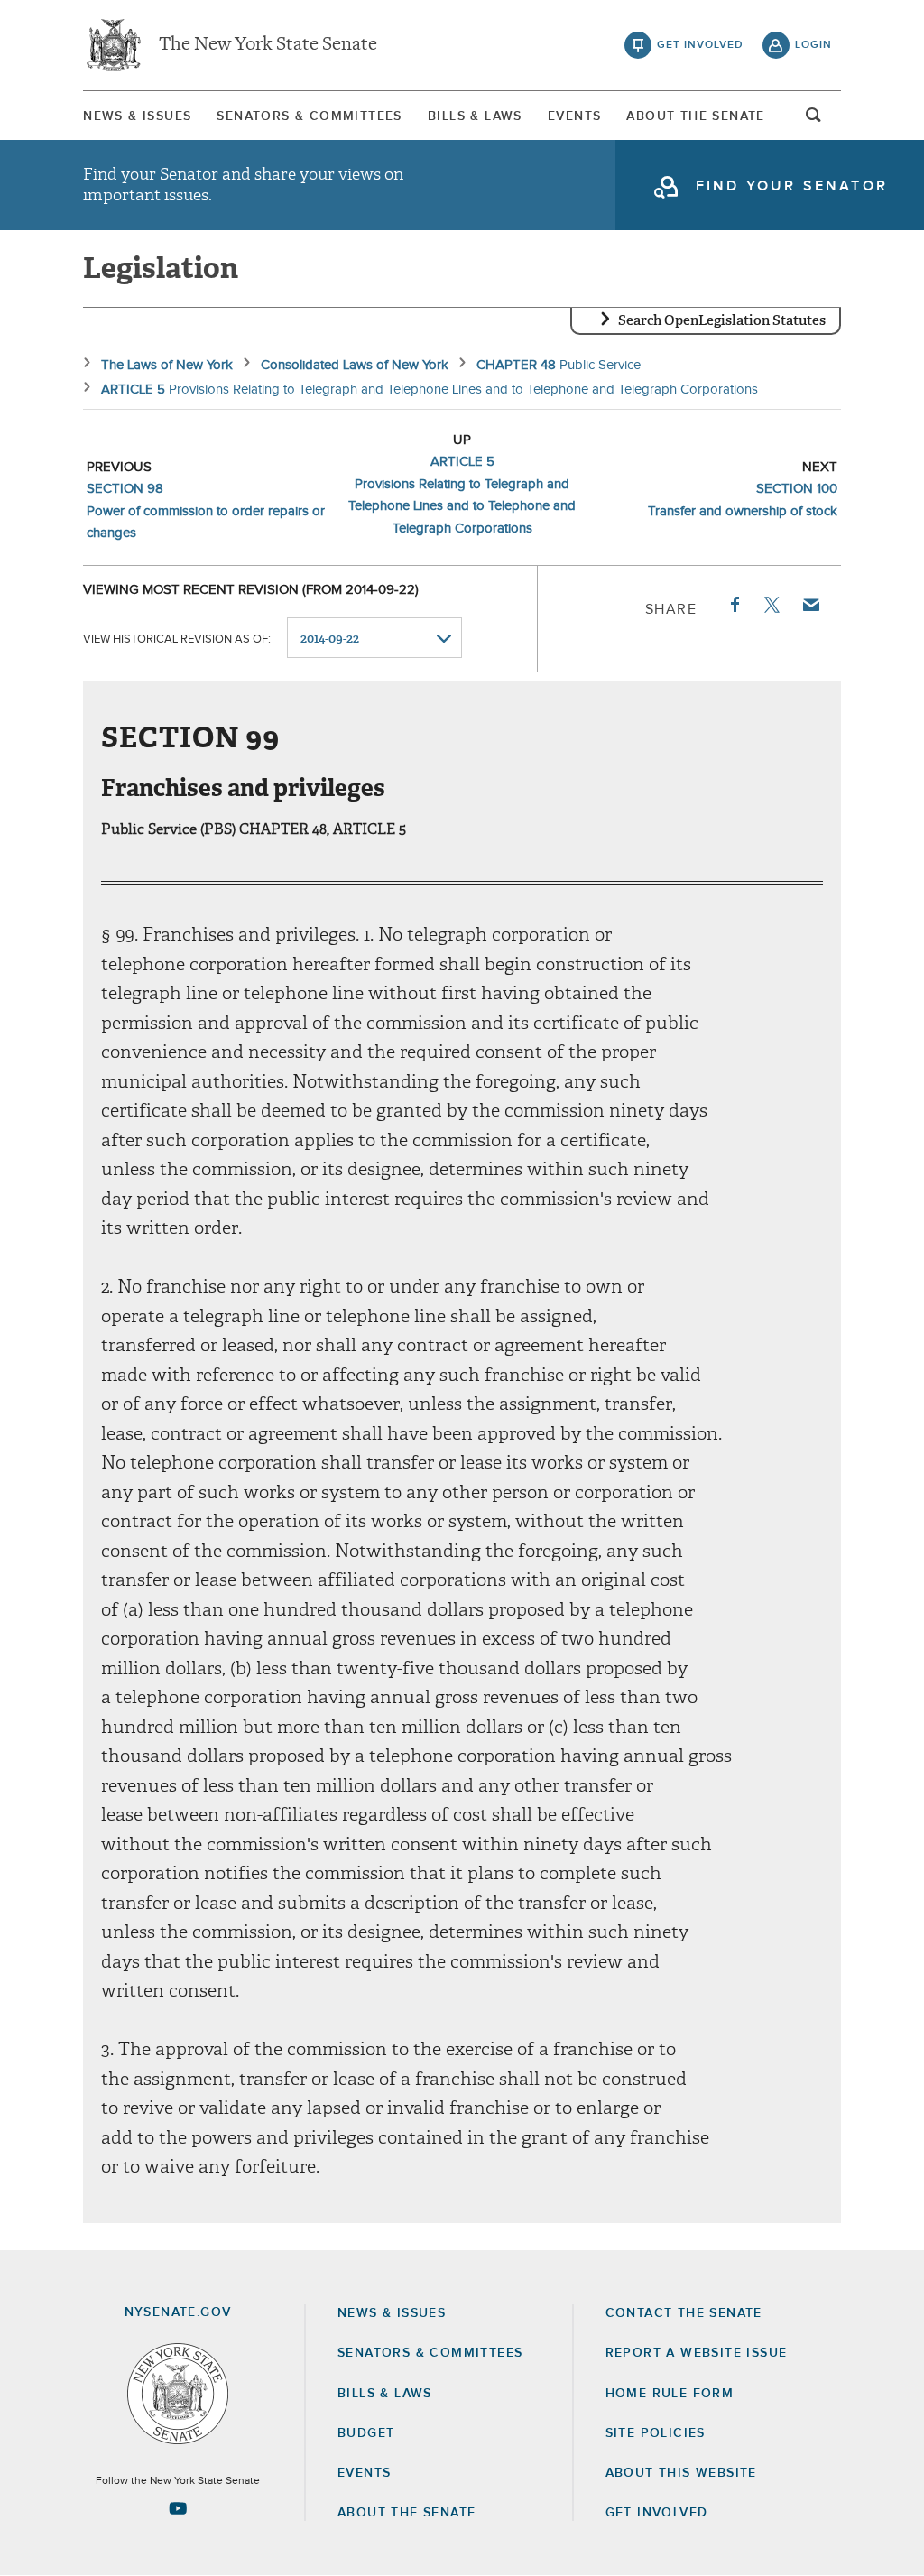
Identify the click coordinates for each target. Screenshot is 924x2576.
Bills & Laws (475, 116)
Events (574, 116)
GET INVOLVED (657, 2513)
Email (810, 605)
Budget (366, 2433)
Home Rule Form (670, 2394)
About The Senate (695, 116)
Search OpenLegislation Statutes (722, 320)
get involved (700, 45)
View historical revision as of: (177, 639)
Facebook (734, 605)
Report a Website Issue (697, 2353)
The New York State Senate (268, 45)
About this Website (681, 2473)
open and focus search (814, 120)
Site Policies (656, 2433)
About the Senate (407, 2513)
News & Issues (137, 116)
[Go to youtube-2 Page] (178, 2508)
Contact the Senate (684, 2313)
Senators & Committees (309, 116)
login (813, 45)
